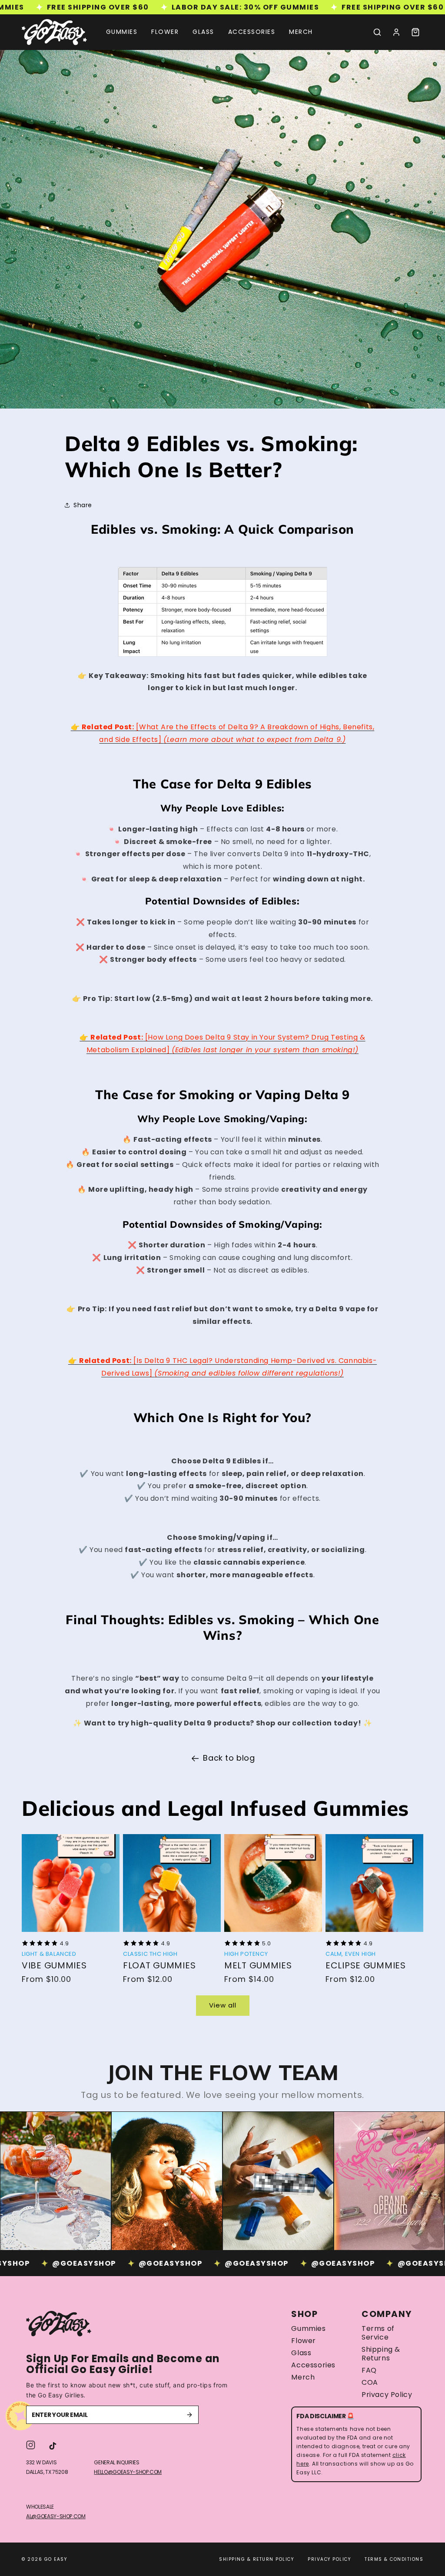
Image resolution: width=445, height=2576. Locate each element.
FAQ (369, 2370)
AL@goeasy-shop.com (56, 2516)
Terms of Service (378, 2333)
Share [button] (83, 505)
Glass (301, 2353)
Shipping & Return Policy (256, 2559)
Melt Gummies (258, 1965)
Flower (304, 2341)
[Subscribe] (189, 2415)
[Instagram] (31, 2445)
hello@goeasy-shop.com (128, 2472)
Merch (303, 2377)
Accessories (313, 2365)
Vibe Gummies (54, 1965)
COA (370, 2383)
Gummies (308, 2329)
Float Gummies (159, 1965)
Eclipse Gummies (366, 1965)
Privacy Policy (387, 2395)
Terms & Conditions (394, 2559)
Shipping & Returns (381, 2354)
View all (223, 2005)
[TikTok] (53, 2445)
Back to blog (229, 1758)
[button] (377, 32)
